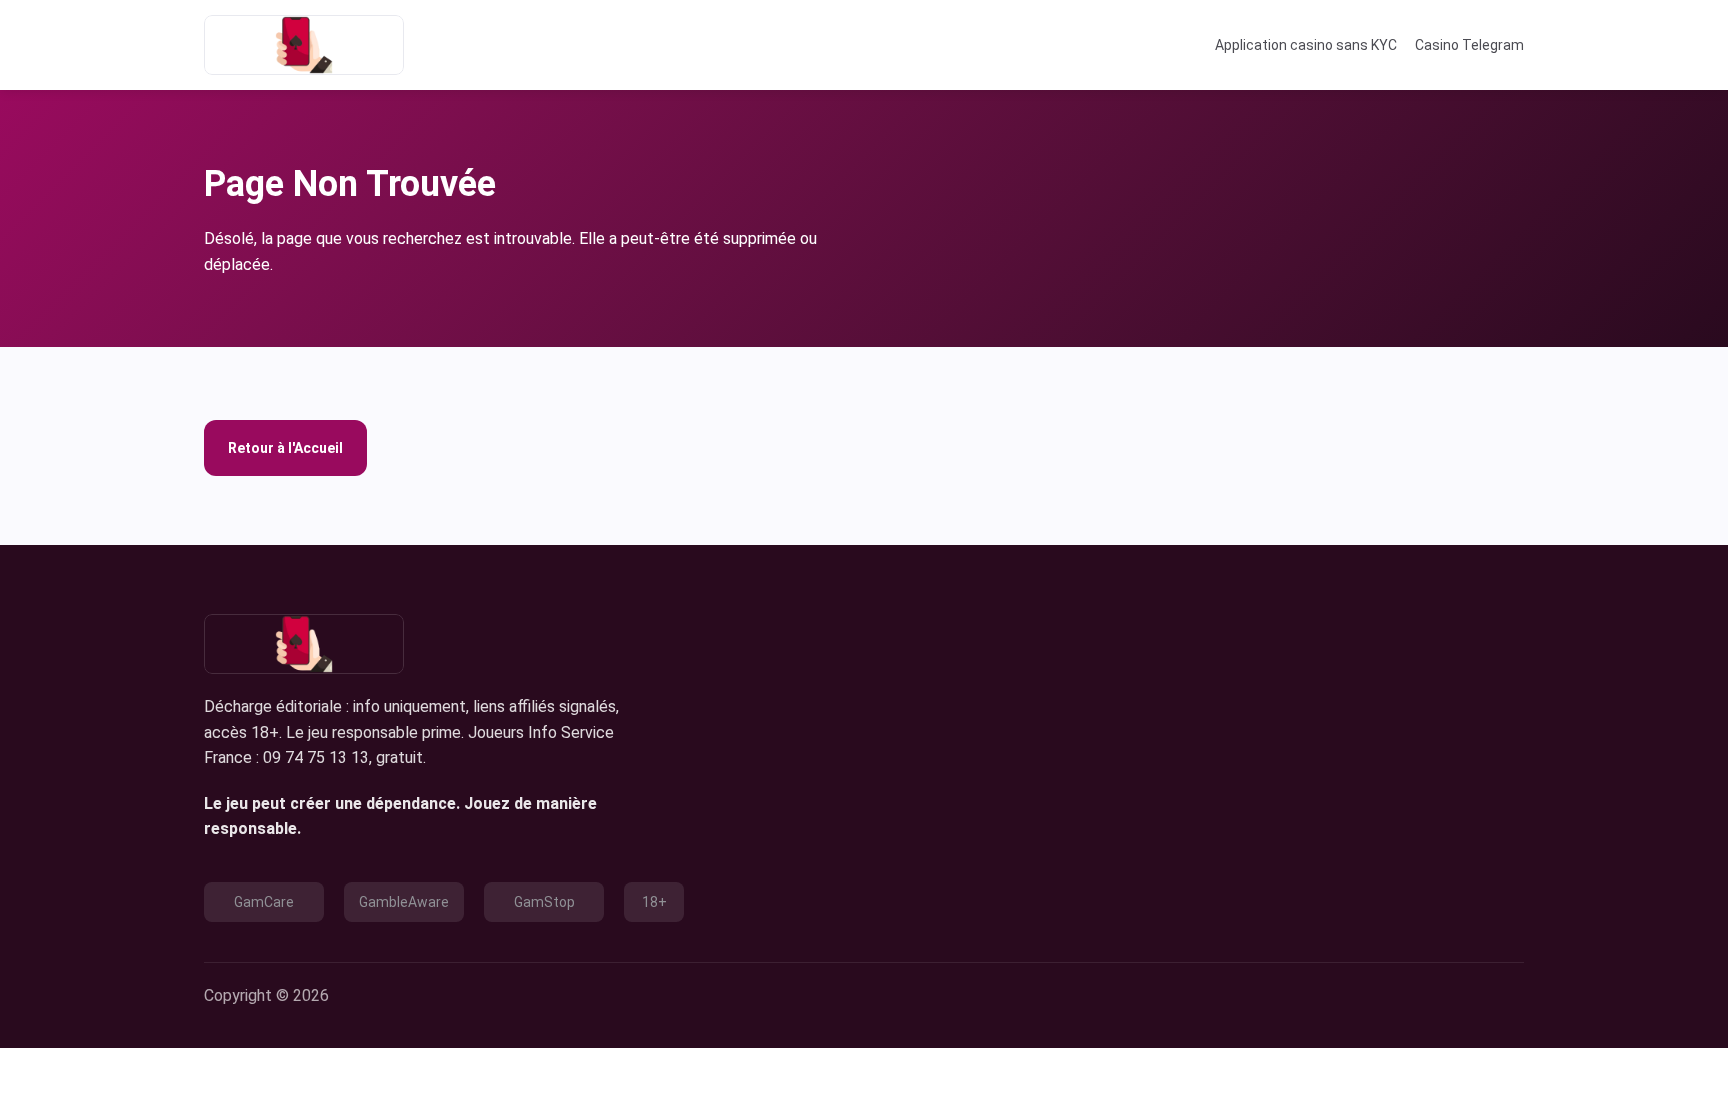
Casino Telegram (1469, 45)
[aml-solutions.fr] (304, 45)
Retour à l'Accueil (285, 448)
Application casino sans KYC (1306, 45)
